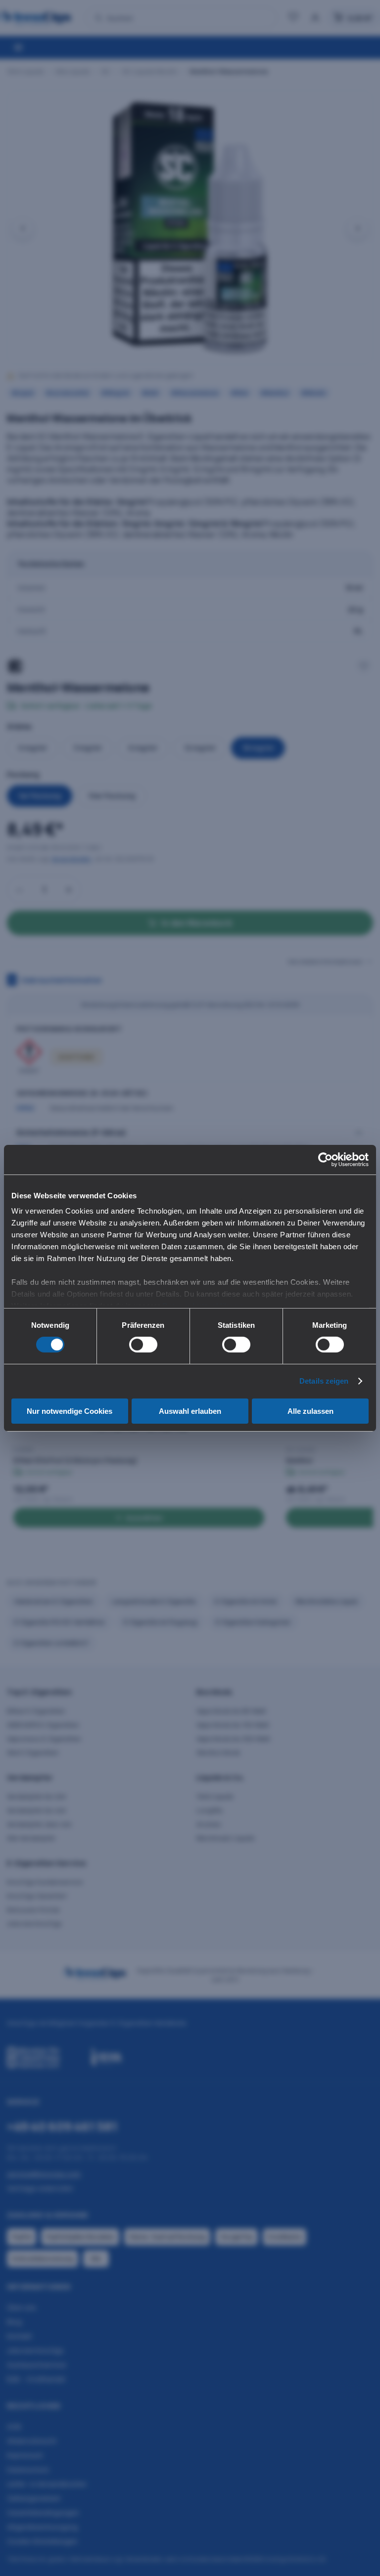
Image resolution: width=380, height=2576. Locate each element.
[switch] (143, 1345)
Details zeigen (324, 1381)
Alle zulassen (310, 1411)
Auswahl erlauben (190, 1411)
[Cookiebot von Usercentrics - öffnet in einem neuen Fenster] (325, 1159)
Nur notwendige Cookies (70, 1411)
